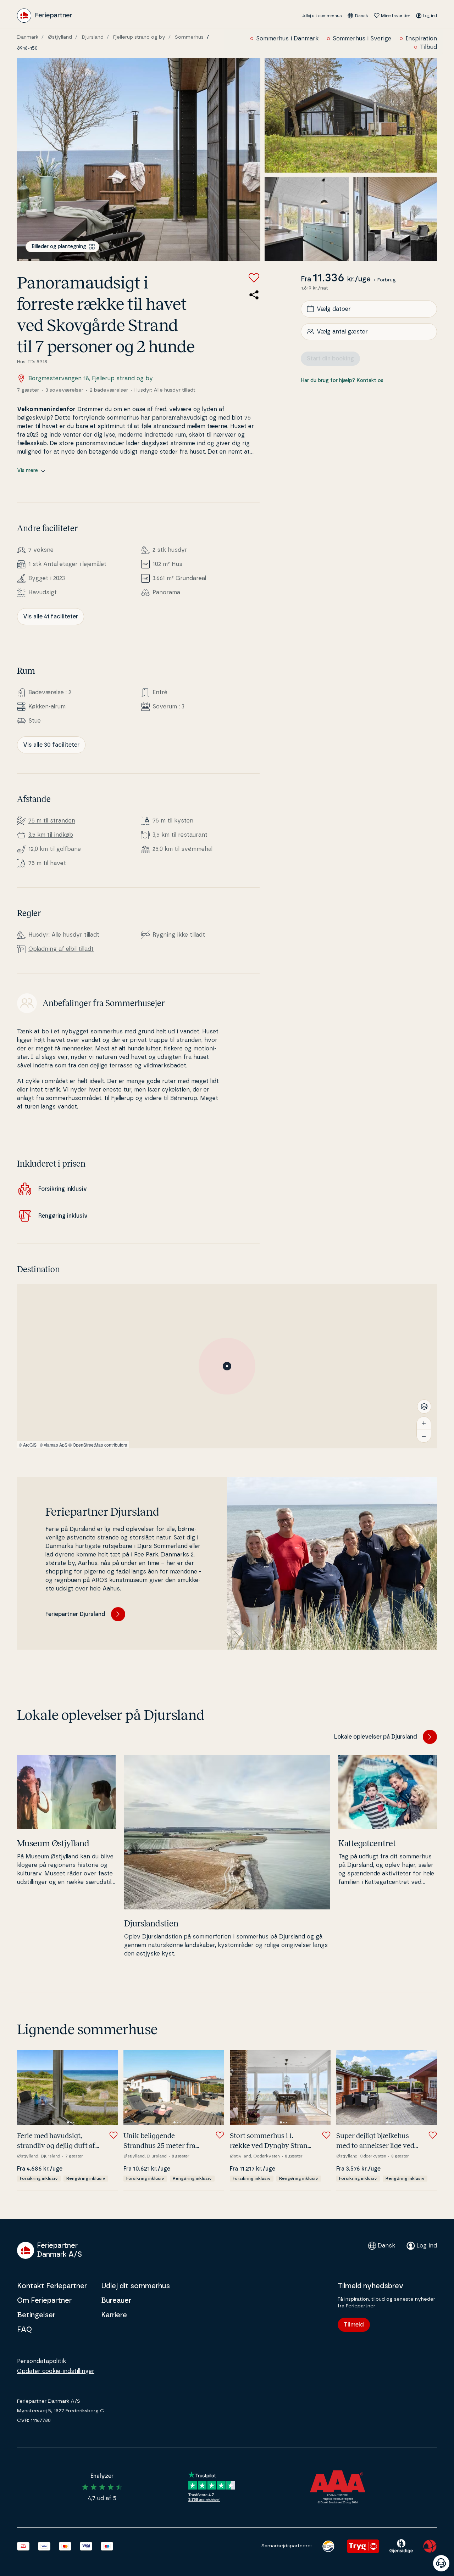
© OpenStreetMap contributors (98, 1445)
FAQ (24, 2330)
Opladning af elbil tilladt (61, 949)
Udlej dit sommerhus (322, 16)
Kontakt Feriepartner (52, 2286)
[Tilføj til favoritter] (254, 278)
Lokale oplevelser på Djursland (376, 1737)
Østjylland (60, 37)
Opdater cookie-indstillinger (56, 2371)
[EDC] (328, 2546)
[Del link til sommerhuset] (254, 295)
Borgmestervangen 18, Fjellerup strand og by (91, 378)
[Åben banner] (441, 2563)
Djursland (93, 37)
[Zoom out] (424, 1436)
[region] (227, 1366)
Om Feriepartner (44, 2301)
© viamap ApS (54, 1445)
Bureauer (116, 2301)
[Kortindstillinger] (424, 1407)
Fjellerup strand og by (139, 37)
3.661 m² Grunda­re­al (179, 578)
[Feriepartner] (45, 16)
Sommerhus (189, 37)
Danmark (28, 37)
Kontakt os (370, 380)
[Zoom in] (424, 1423)
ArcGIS (30, 1445)
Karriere (114, 2315)
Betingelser (36, 2315)
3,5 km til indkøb (51, 835)
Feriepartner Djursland (75, 1614)
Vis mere (27, 471)
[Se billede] (139, 159)
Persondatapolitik (41, 2361)
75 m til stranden (52, 821)
